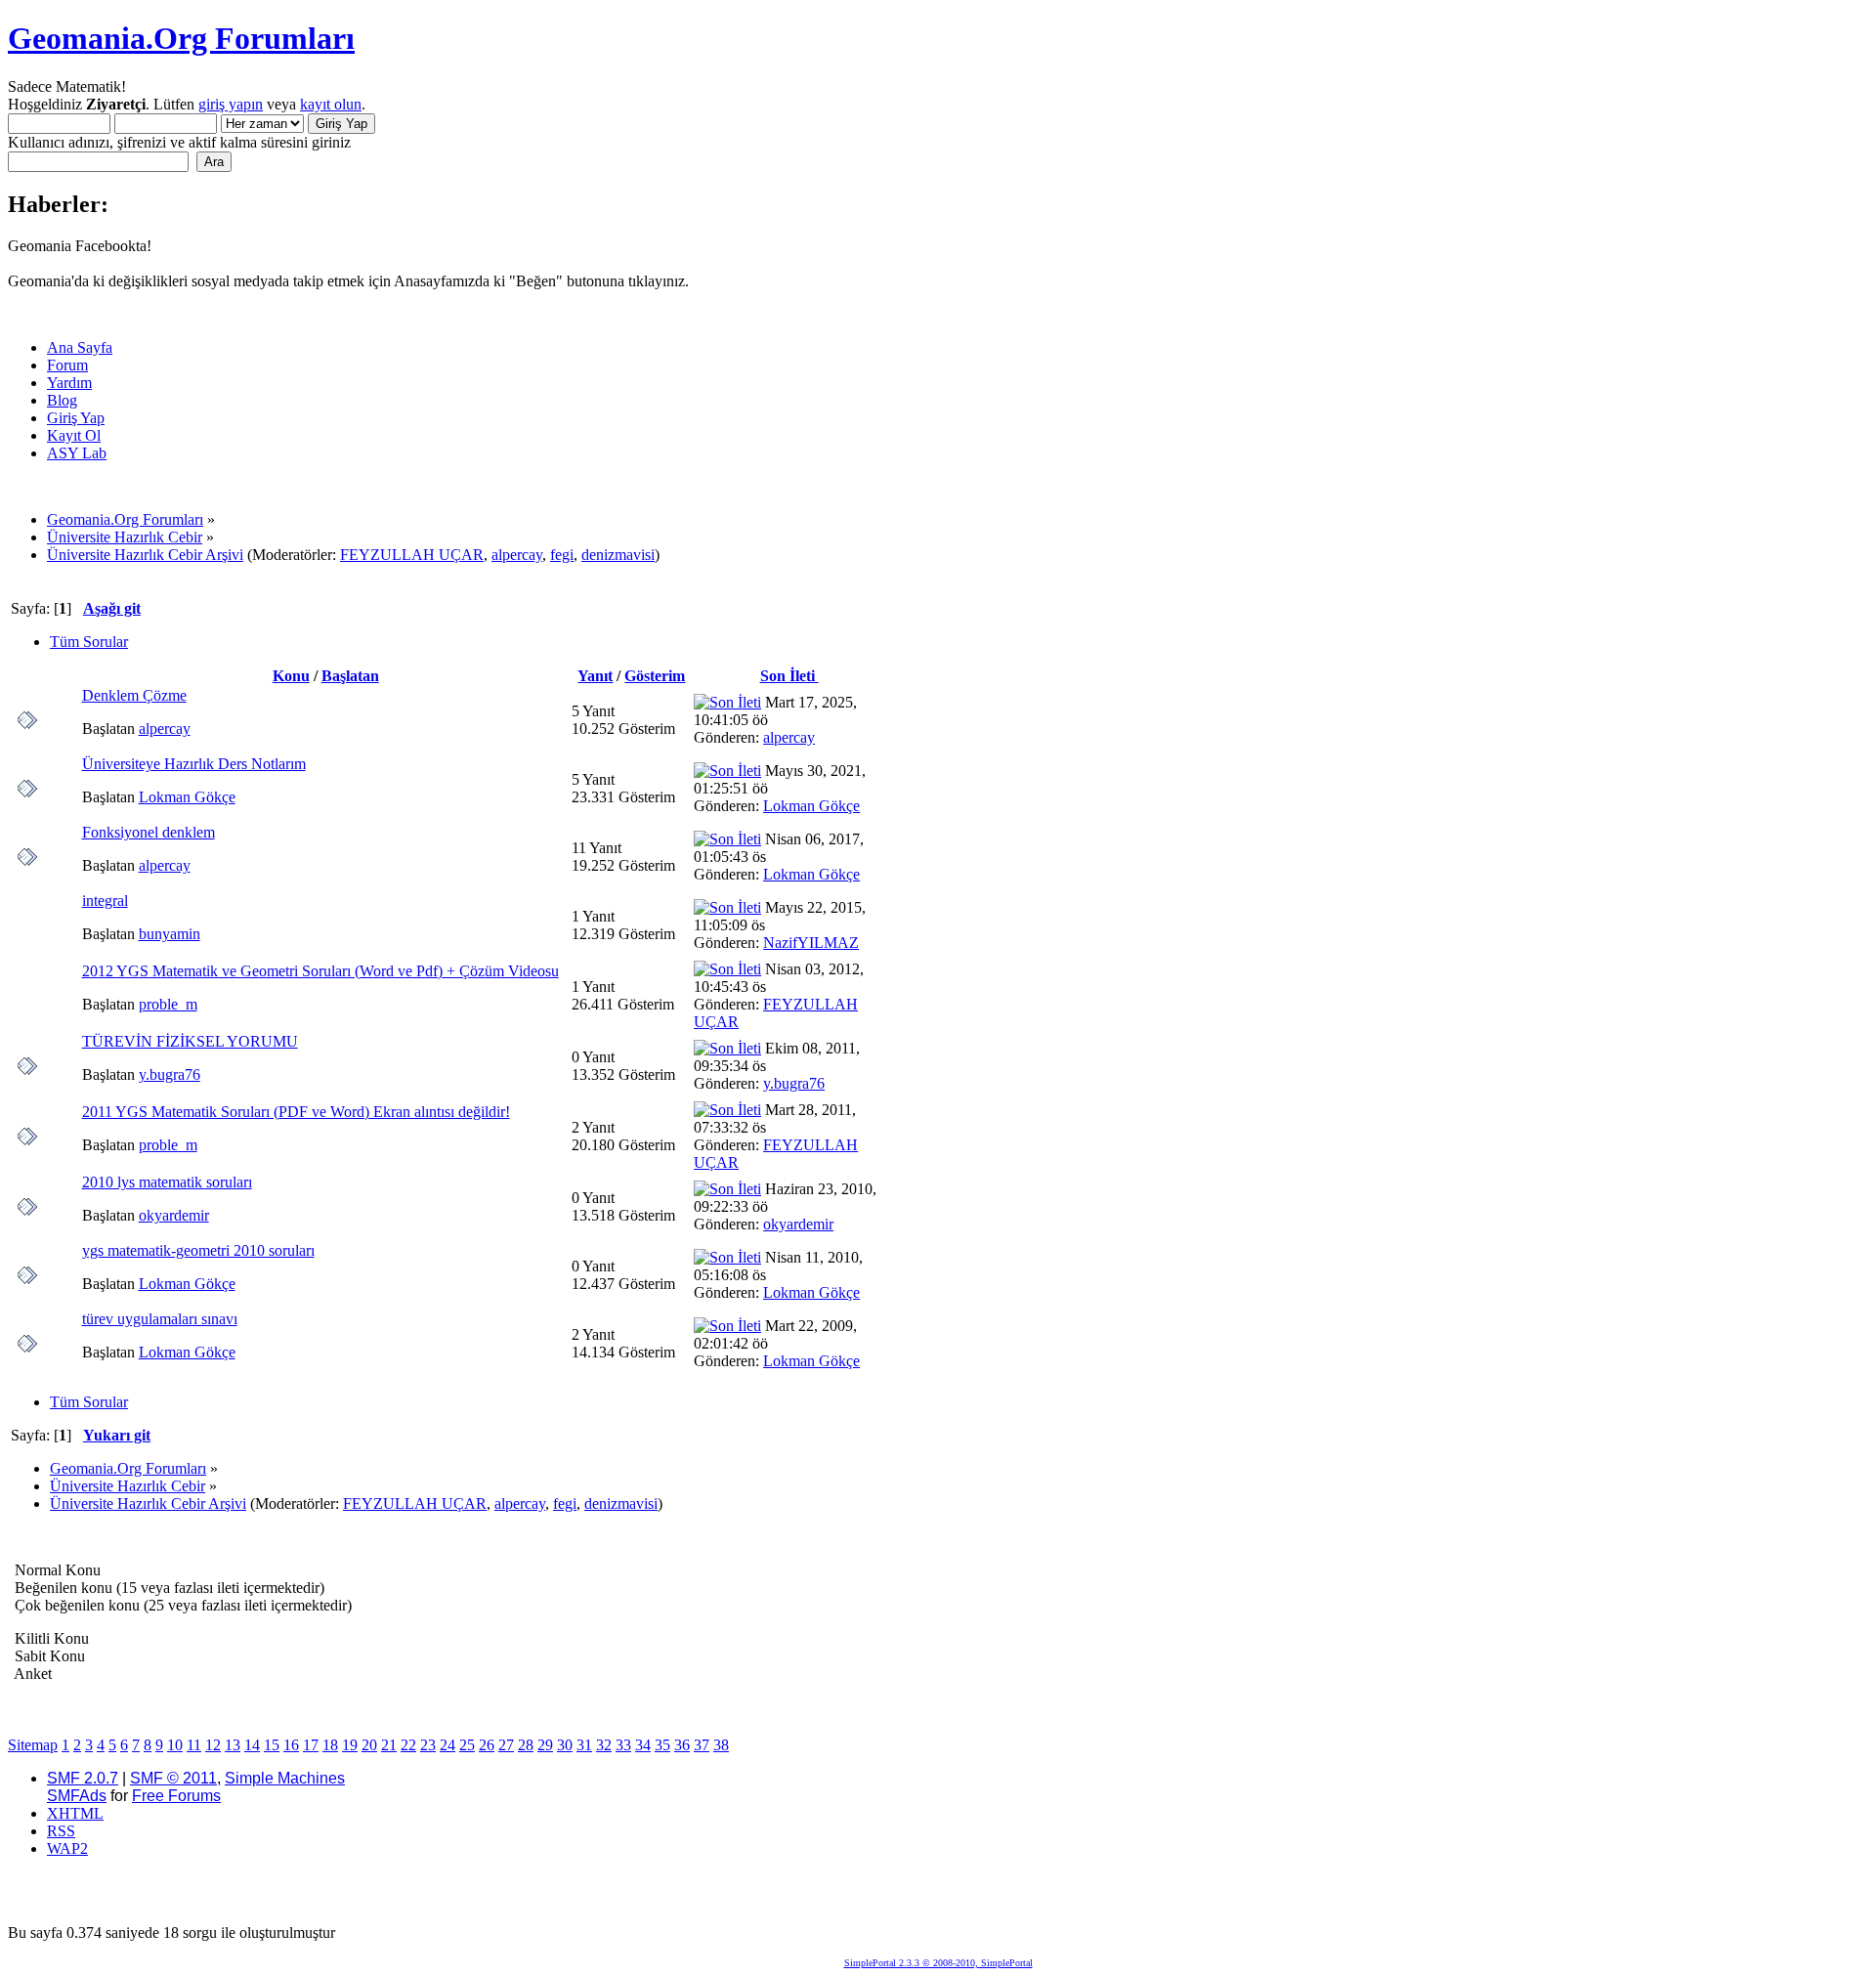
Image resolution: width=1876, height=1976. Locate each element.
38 (721, 1745)
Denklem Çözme (134, 695)
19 (350, 1745)
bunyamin (170, 934)
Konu (291, 676)
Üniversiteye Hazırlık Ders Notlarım (194, 764)
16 (291, 1745)
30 (565, 1745)
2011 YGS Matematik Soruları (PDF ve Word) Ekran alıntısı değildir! (296, 1112)
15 (272, 1745)
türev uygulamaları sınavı (160, 1319)
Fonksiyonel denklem (149, 832)
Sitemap (33, 1745)
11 (194, 1745)
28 (526, 1745)
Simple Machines (285, 1778)
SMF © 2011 (173, 1778)
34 (643, 1745)
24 (448, 1745)
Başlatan (350, 676)
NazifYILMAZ (811, 943)
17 (311, 1745)
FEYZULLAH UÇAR (412, 555)
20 (369, 1745)
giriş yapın (231, 104)
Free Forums (176, 1796)
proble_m (168, 1004)
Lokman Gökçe (187, 797)
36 (682, 1745)
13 (233, 1745)
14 (252, 1745)
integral (105, 901)
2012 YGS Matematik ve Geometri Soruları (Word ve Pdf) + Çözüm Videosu (320, 971)
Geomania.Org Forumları (181, 38)
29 (545, 1745)
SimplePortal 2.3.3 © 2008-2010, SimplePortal (938, 1963)
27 (506, 1745)
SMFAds (77, 1796)
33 (623, 1745)
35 (662, 1745)
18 (330, 1745)
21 (389, 1745)
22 (408, 1745)
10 (175, 1745)
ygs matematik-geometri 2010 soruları (198, 1250)
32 (604, 1745)
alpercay (517, 555)
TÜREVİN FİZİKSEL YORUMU (190, 1041)
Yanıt (595, 676)
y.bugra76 (170, 1074)
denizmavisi (618, 555)
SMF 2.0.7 (83, 1778)
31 (584, 1745)
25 (467, 1745)
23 (428, 1745)
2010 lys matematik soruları (167, 1182)
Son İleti (789, 676)
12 (213, 1745)
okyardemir (174, 1215)
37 (702, 1745)
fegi (562, 555)
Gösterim (655, 676)
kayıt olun (331, 104)
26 (487, 1745)
